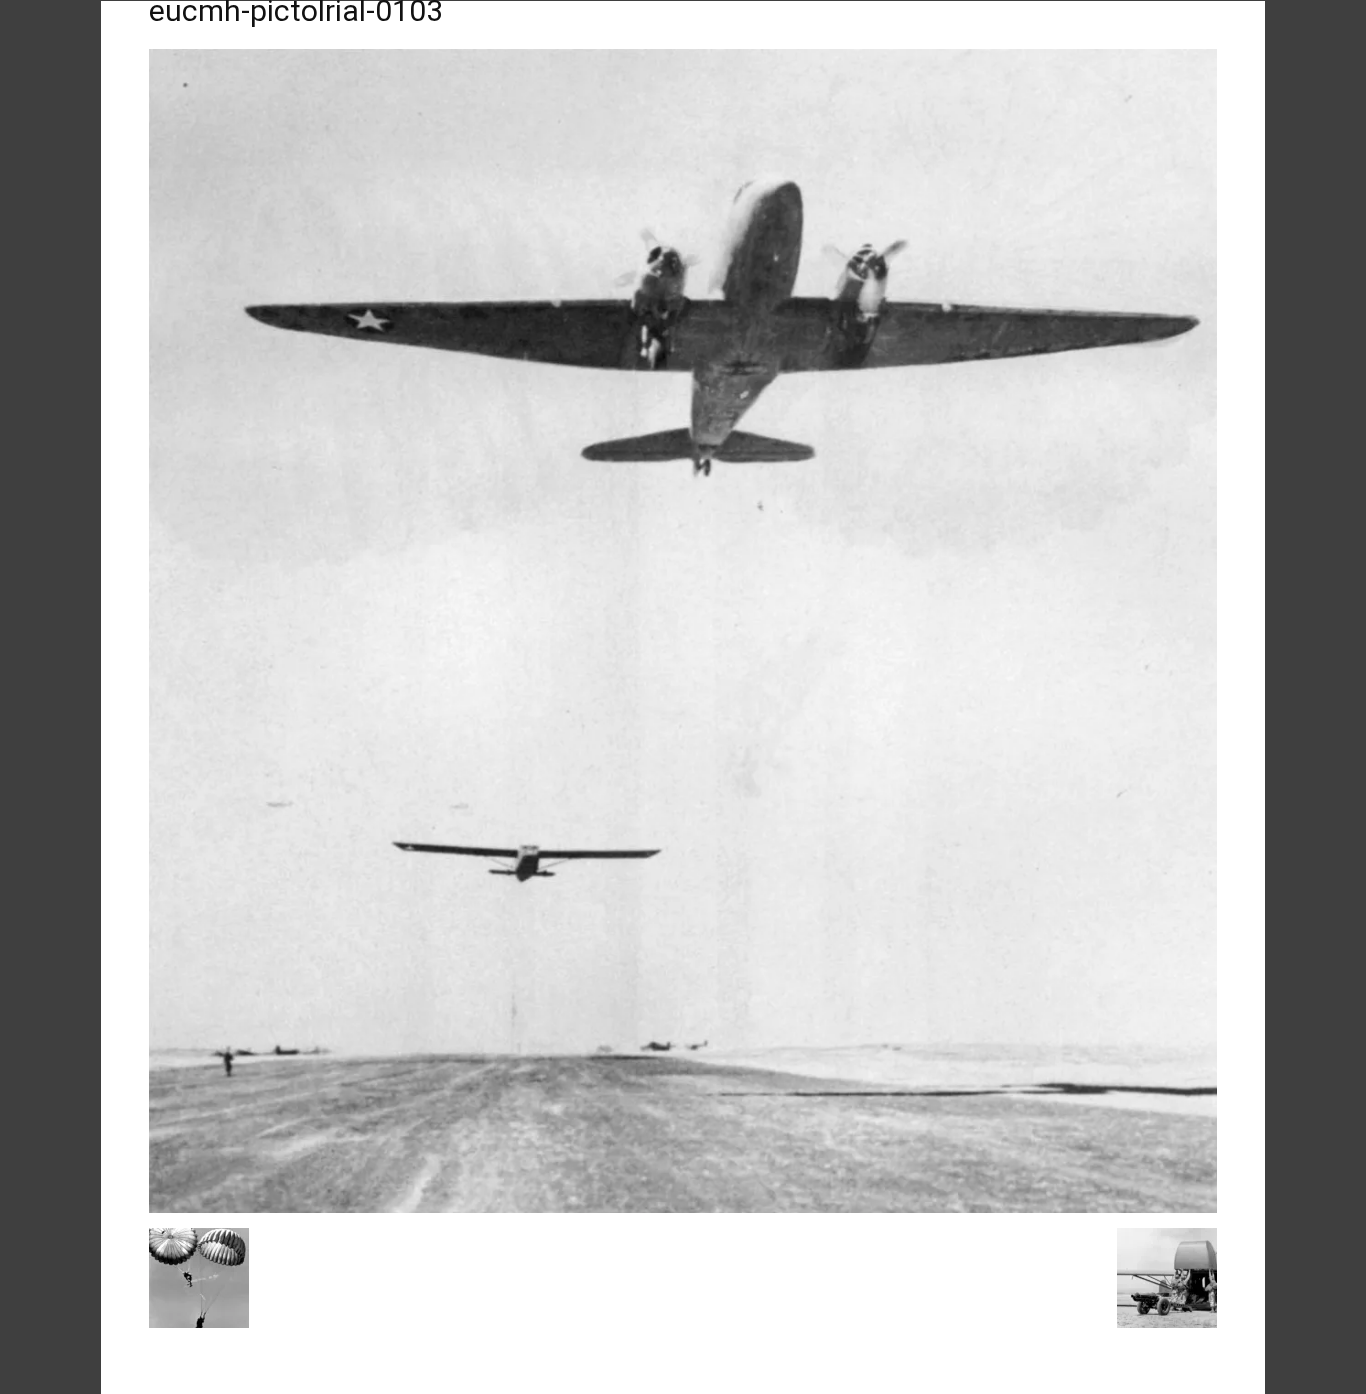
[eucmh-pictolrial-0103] (683, 1207)
